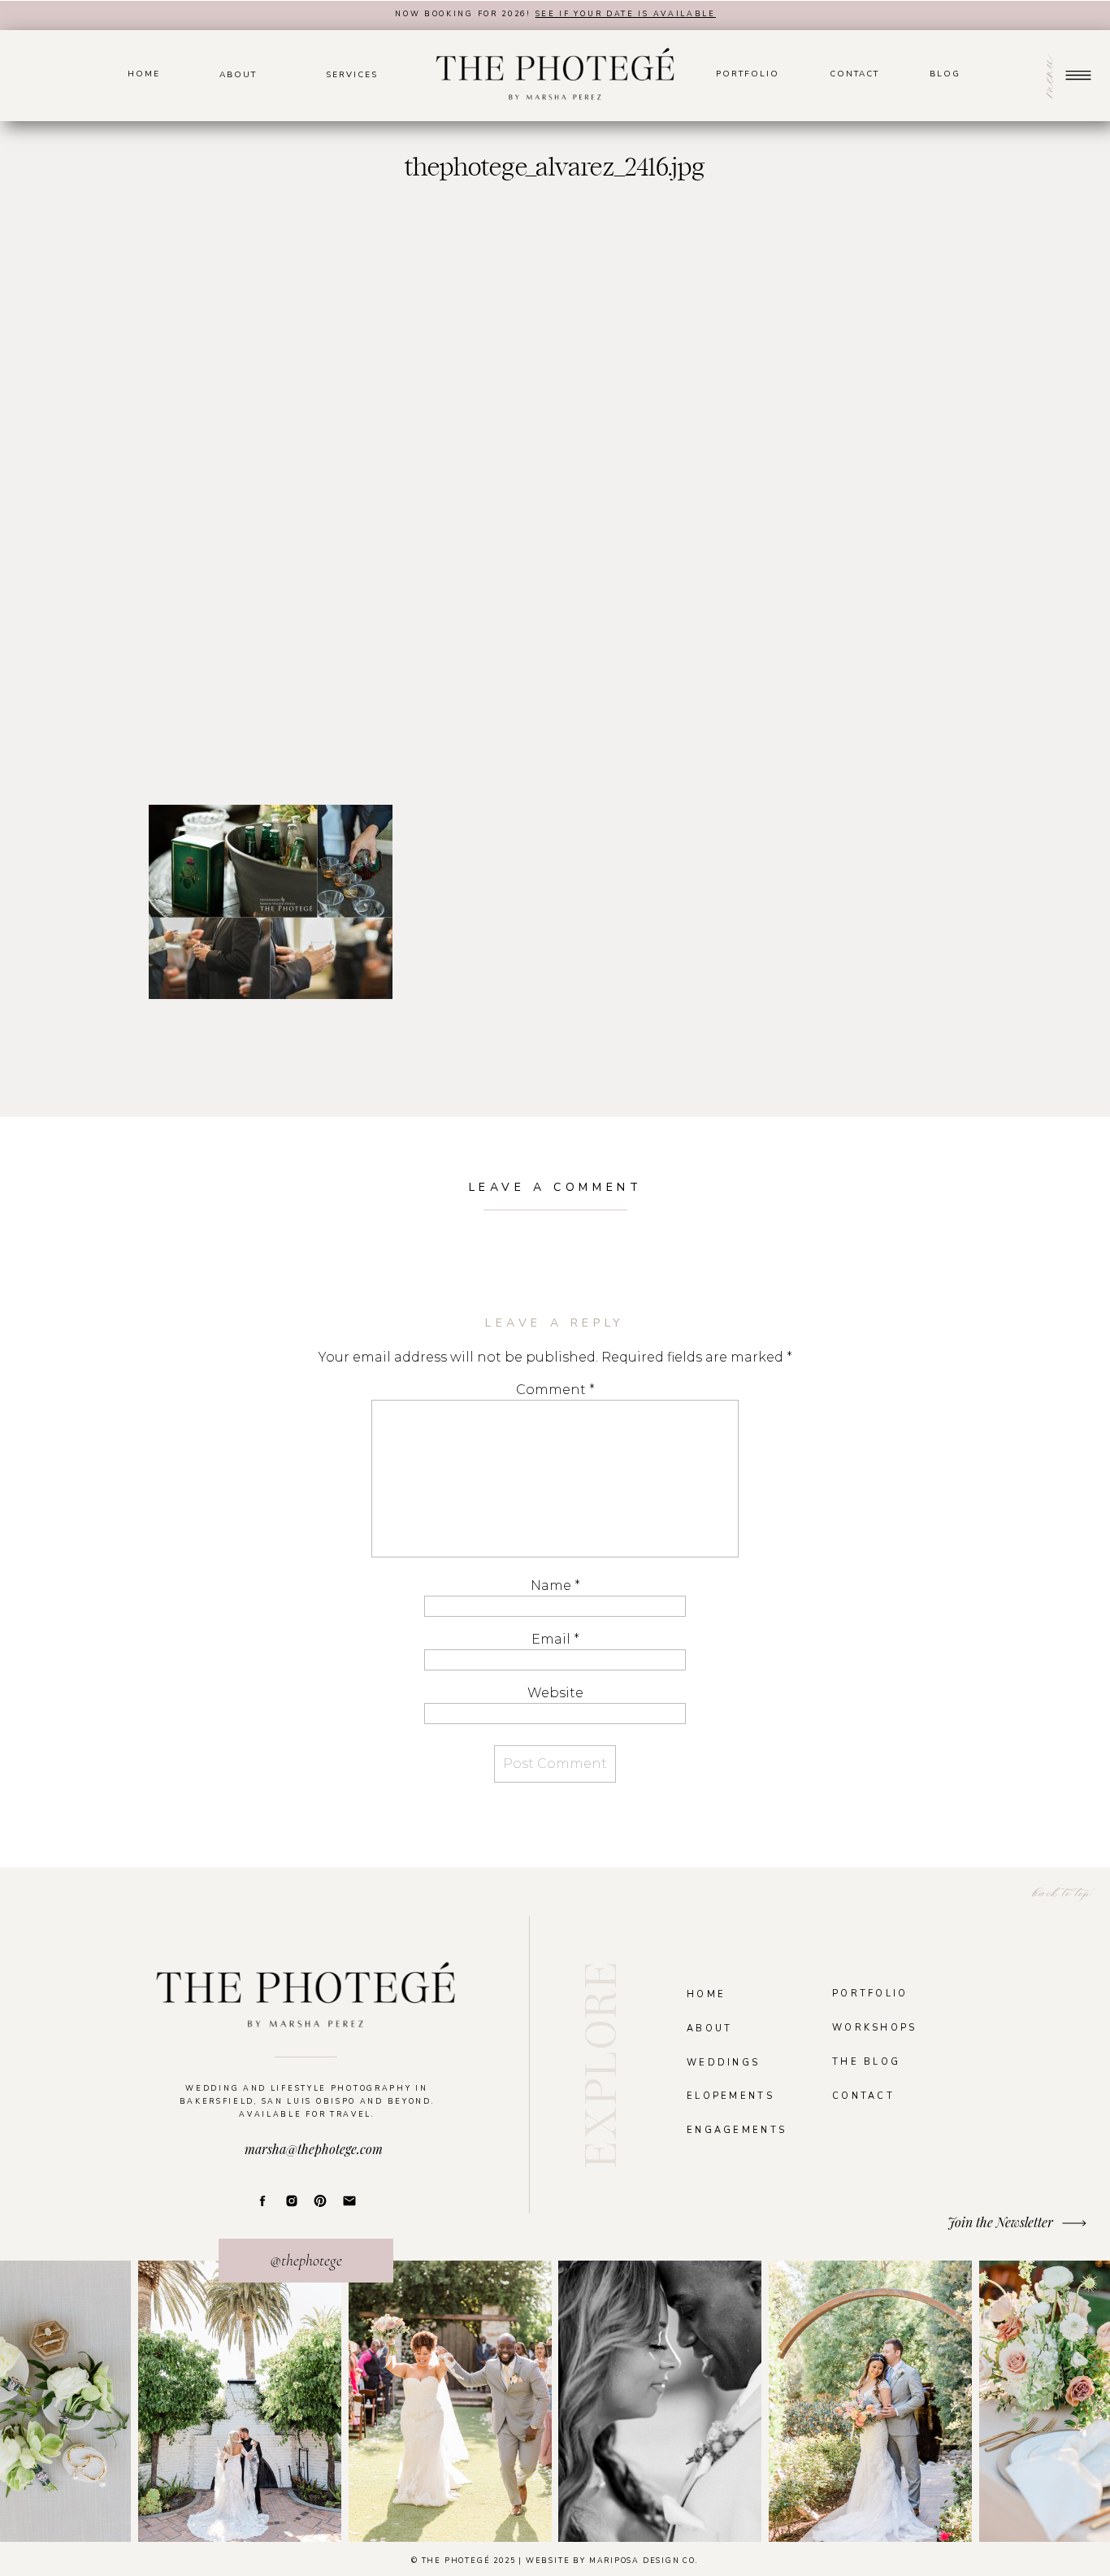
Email (555, 1639)
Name (555, 1586)
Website (555, 1693)
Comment (555, 1390)
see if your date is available (626, 14)
